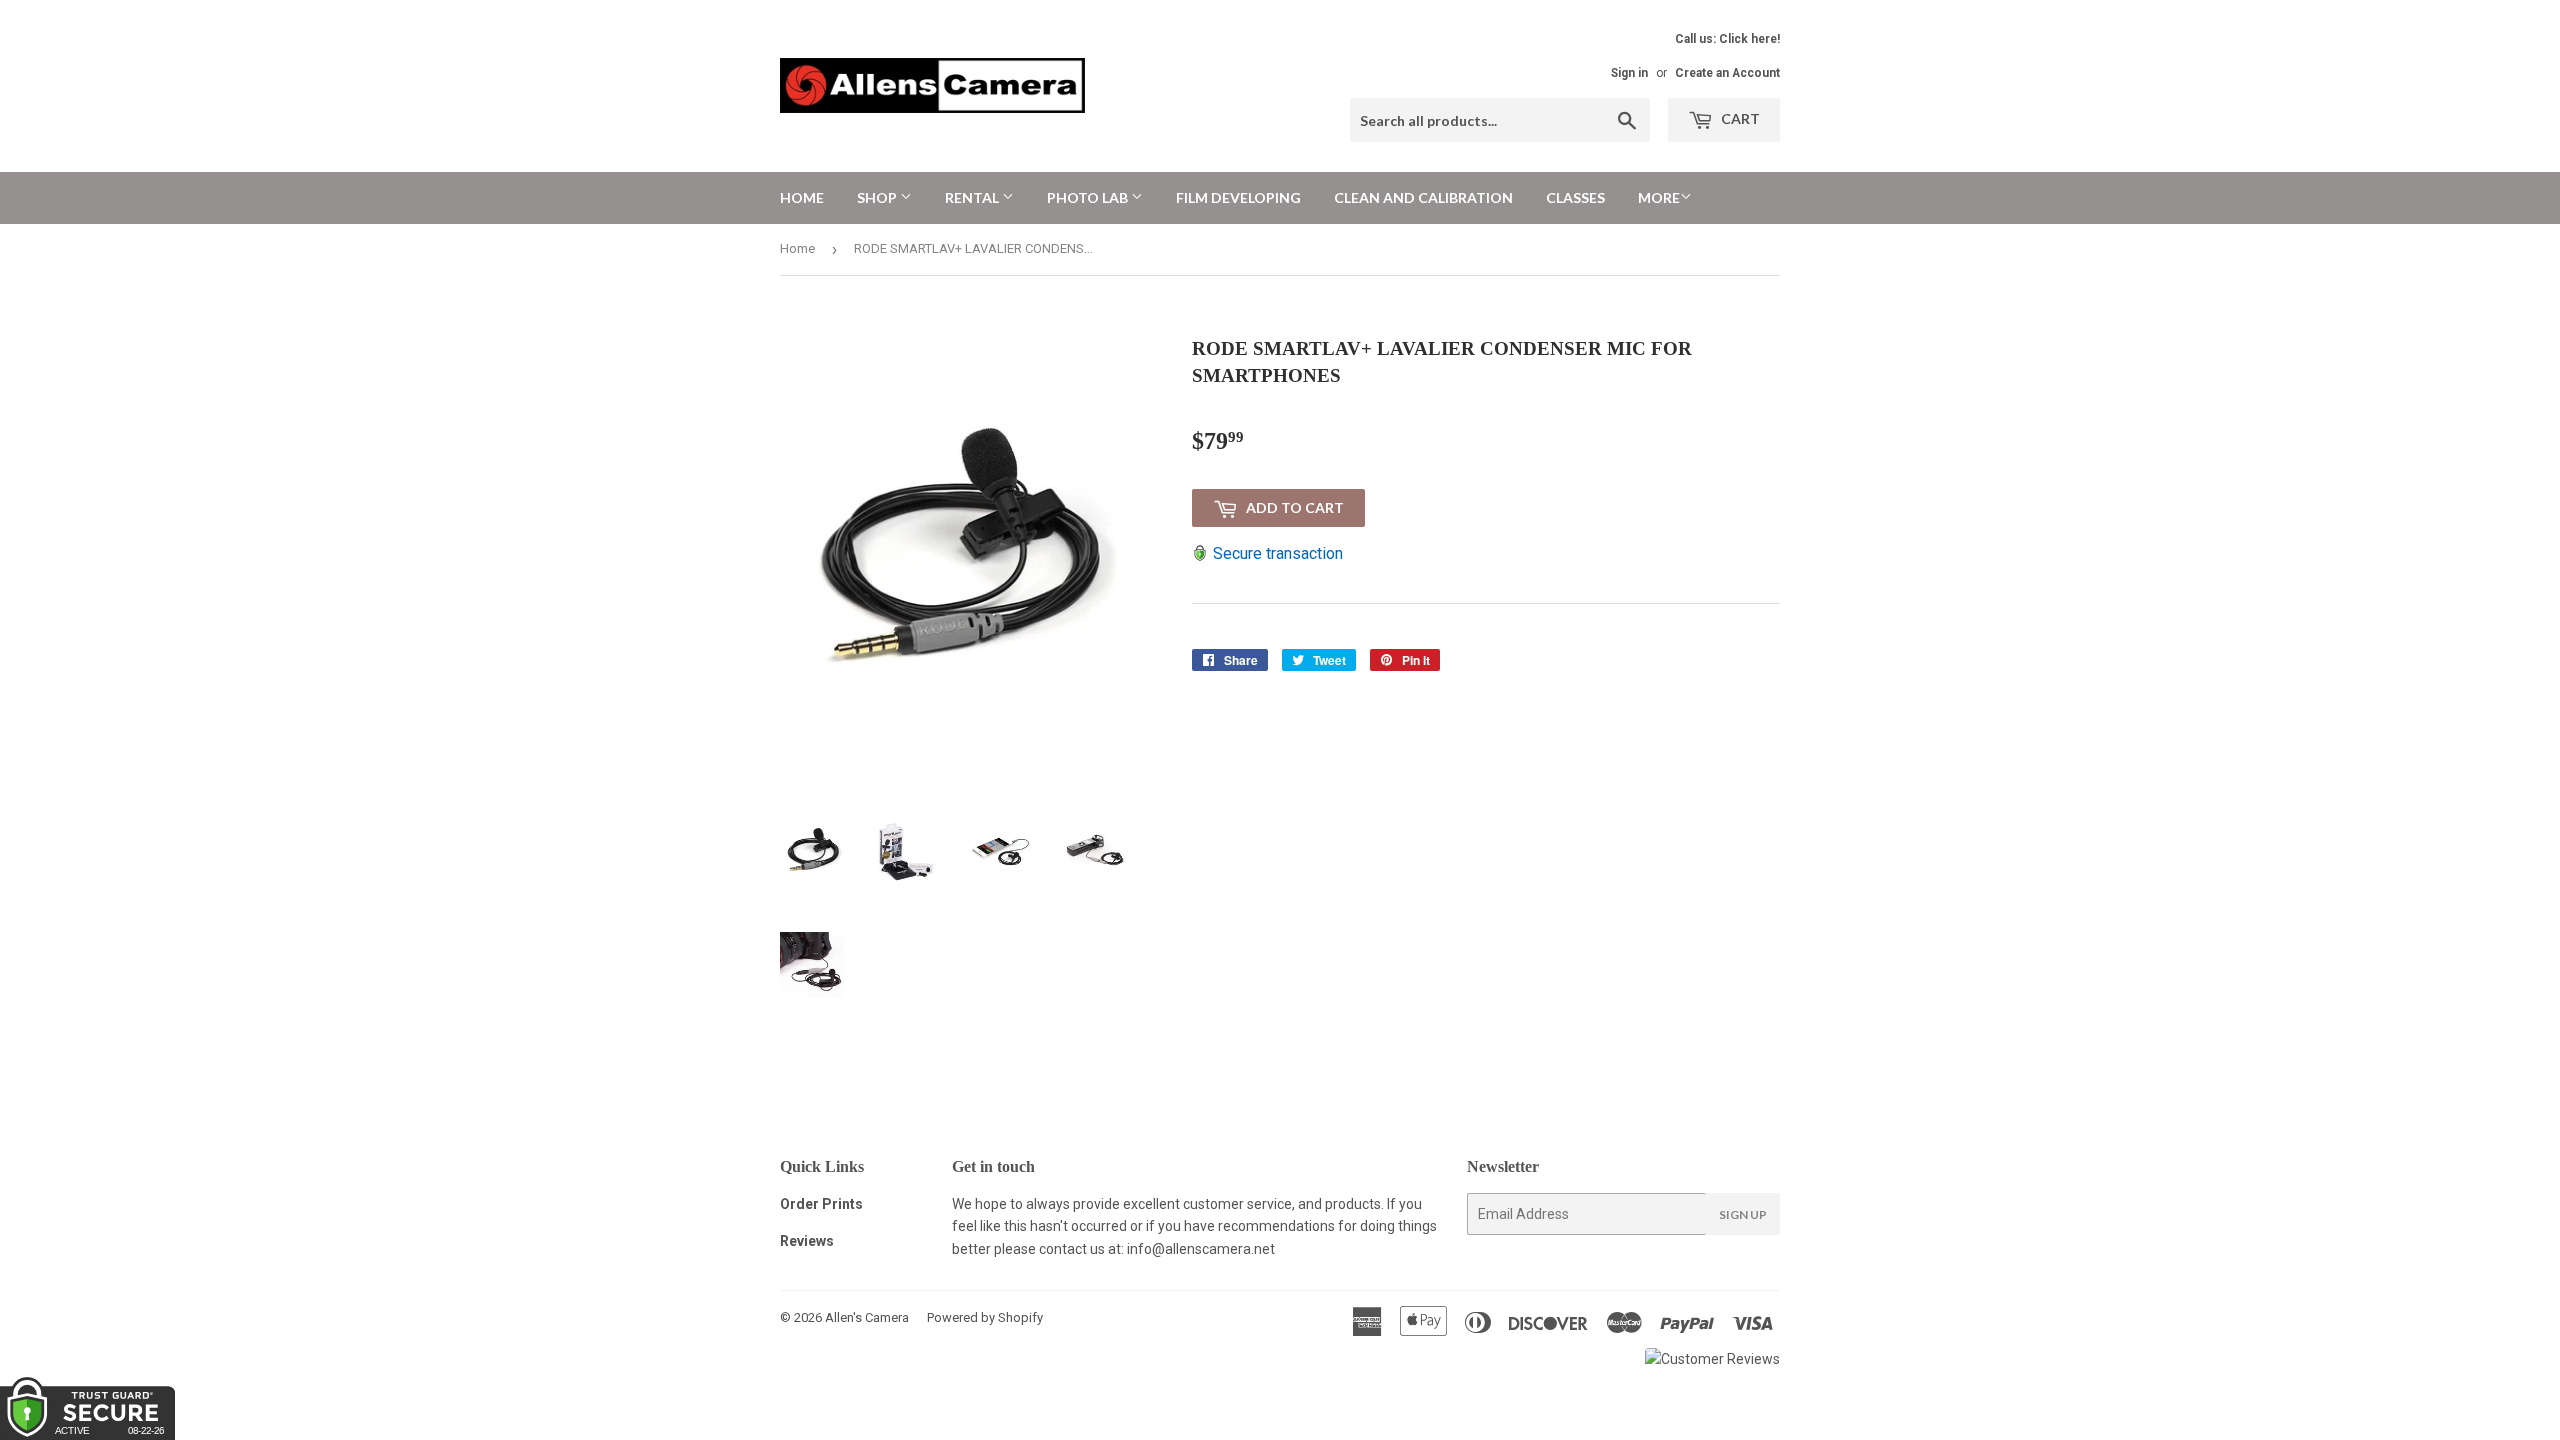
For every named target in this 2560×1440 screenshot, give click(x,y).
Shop (878, 197)
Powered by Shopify (985, 1317)
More (1659, 197)
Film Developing (1238, 197)
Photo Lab (1089, 197)
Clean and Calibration (1423, 197)
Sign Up (1743, 1214)
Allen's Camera (867, 1317)
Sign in (1629, 73)
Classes (1575, 197)
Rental (973, 197)
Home (802, 197)
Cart (1739, 118)
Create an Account (1727, 73)
